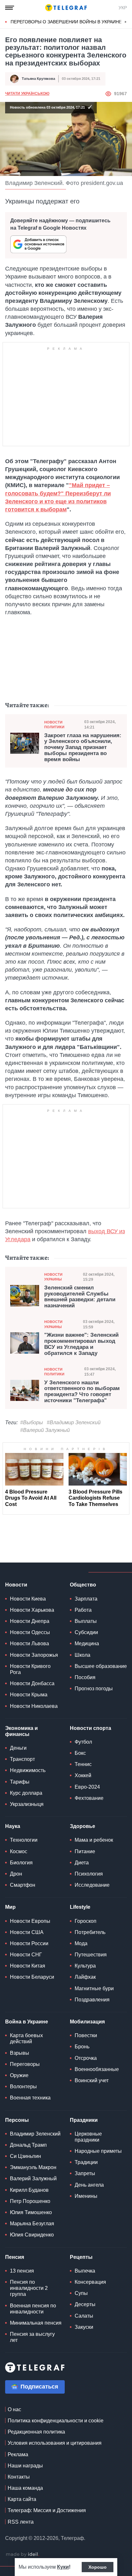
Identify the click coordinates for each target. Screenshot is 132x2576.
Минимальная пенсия (36, 2323)
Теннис (83, 1764)
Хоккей (83, 1775)
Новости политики (54, 725)
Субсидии (86, 1632)
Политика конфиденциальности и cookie (56, 2421)
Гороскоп (86, 1921)
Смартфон (23, 1885)
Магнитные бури (94, 1988)
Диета (82, 1863)
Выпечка (85, 2271)
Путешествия (91, 1955)
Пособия (85, 1677)
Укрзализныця (27, 1804)
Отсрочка (86, 2058)
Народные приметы (98, 2151)
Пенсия (15, 2257)
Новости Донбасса (32, 1683)
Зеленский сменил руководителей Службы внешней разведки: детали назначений (80, 1297)
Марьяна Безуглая (32, 2224)
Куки (63, 2567)
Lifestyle (80, 1907)
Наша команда (25, 2488)
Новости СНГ (26, 1955)
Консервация (90, 2282)
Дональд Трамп (28, 2145)
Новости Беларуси (32, 1977)
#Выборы (32, 1422)
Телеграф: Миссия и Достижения (47, 2510)
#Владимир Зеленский (74, 1422)
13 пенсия (22, 2271)
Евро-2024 (87, 1787)
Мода (81, 1943)
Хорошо (98, 2567)
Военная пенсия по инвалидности (33, 2309)
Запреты (85, 2173)
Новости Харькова (32, 1610)
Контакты (19, 2477)
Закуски (84, 2327)
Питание (85, 1851)
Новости (16, 1585)
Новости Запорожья (34, 1655)
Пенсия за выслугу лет (32, 2337)
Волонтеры (23, 2087)
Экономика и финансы (21, 1731)
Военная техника (30, 2098)
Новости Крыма (29, 1695)
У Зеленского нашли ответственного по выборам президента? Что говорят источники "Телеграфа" (82, 1392)
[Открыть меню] (10, 8)
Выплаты (86, 1621)
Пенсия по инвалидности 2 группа (29, 2288)
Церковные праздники (88, 2137)
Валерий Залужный (33, 2179)
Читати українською (27, 94)
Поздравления (92, 2000)
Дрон (16, 1874)
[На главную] (66, 8)
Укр (123, 8)
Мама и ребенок (94, 1840)
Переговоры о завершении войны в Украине (66, 22)
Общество (83, 1585)
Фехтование (89, 1798)
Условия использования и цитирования (55, 2443)
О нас (14, 2409)
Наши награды (25, 2466)
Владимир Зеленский (35, 2134)
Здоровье (82, 1826)
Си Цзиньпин (25, 2156)
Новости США (27, 1932)
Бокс (80, 1753)
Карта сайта (22, 2499)
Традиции (86, 2162)
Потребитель (90, 1932)
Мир (10, 1907)
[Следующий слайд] (126, 22)
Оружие (19, 2075)
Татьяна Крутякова (38, 79)
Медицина (87, 1643)
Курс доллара (26, 1793)
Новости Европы (30, 1921)
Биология (21, 1863)
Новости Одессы (30, 1632)
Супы (81, 2293)
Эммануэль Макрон (33, 2167)
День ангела (89, 2185)
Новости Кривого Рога (30, 1669)
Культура (85, 1966)
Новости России (29, 1943)
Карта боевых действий (26, 2038)
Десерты (85, 2304)
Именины (86, 2196)
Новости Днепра (30, 1621)
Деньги (18, 1748)
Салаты (84, 2316)
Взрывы (20, 2053)
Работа (83, 1610)
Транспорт (22, 1759)
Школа (82, 1655)
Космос (19, 1851)
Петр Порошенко (30, 2201)
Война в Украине (27, 2022)
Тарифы (20, 1782)
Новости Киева (28, 1599)
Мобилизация (87, 2022)
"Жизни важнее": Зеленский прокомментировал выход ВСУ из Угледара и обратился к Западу (81, 1344)
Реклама (18, 2454)
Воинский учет (92, 2080)
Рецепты (81, 2257)
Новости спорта (91, 1728)
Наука (13, 1826)
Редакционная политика (36, 2432)
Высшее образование (101, 1666)
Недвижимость (28, 1770)
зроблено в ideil (22, 2555)
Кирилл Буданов (29, 2190)
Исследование (92, 1885)
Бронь (82, 2047)
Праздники (84, 2120)
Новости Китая (28, 1966)
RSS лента (21, 2522)
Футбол (83, 1742)
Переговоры (25, 2064)
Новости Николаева (34, 1706)
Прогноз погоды (94, 1689)
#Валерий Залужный (45, 1430)
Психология (89, 1874)
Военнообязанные (97, 2069)
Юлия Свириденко (32, 2235)
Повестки (86, 2035)
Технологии (24, 1840)
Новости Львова (29, 1643)
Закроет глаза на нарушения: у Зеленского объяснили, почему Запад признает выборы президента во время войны (83, 748)
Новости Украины (53, 1277)
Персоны (17, 2120)
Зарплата (86, 1599)
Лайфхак (85, 1977)
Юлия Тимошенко (31, 2212)
